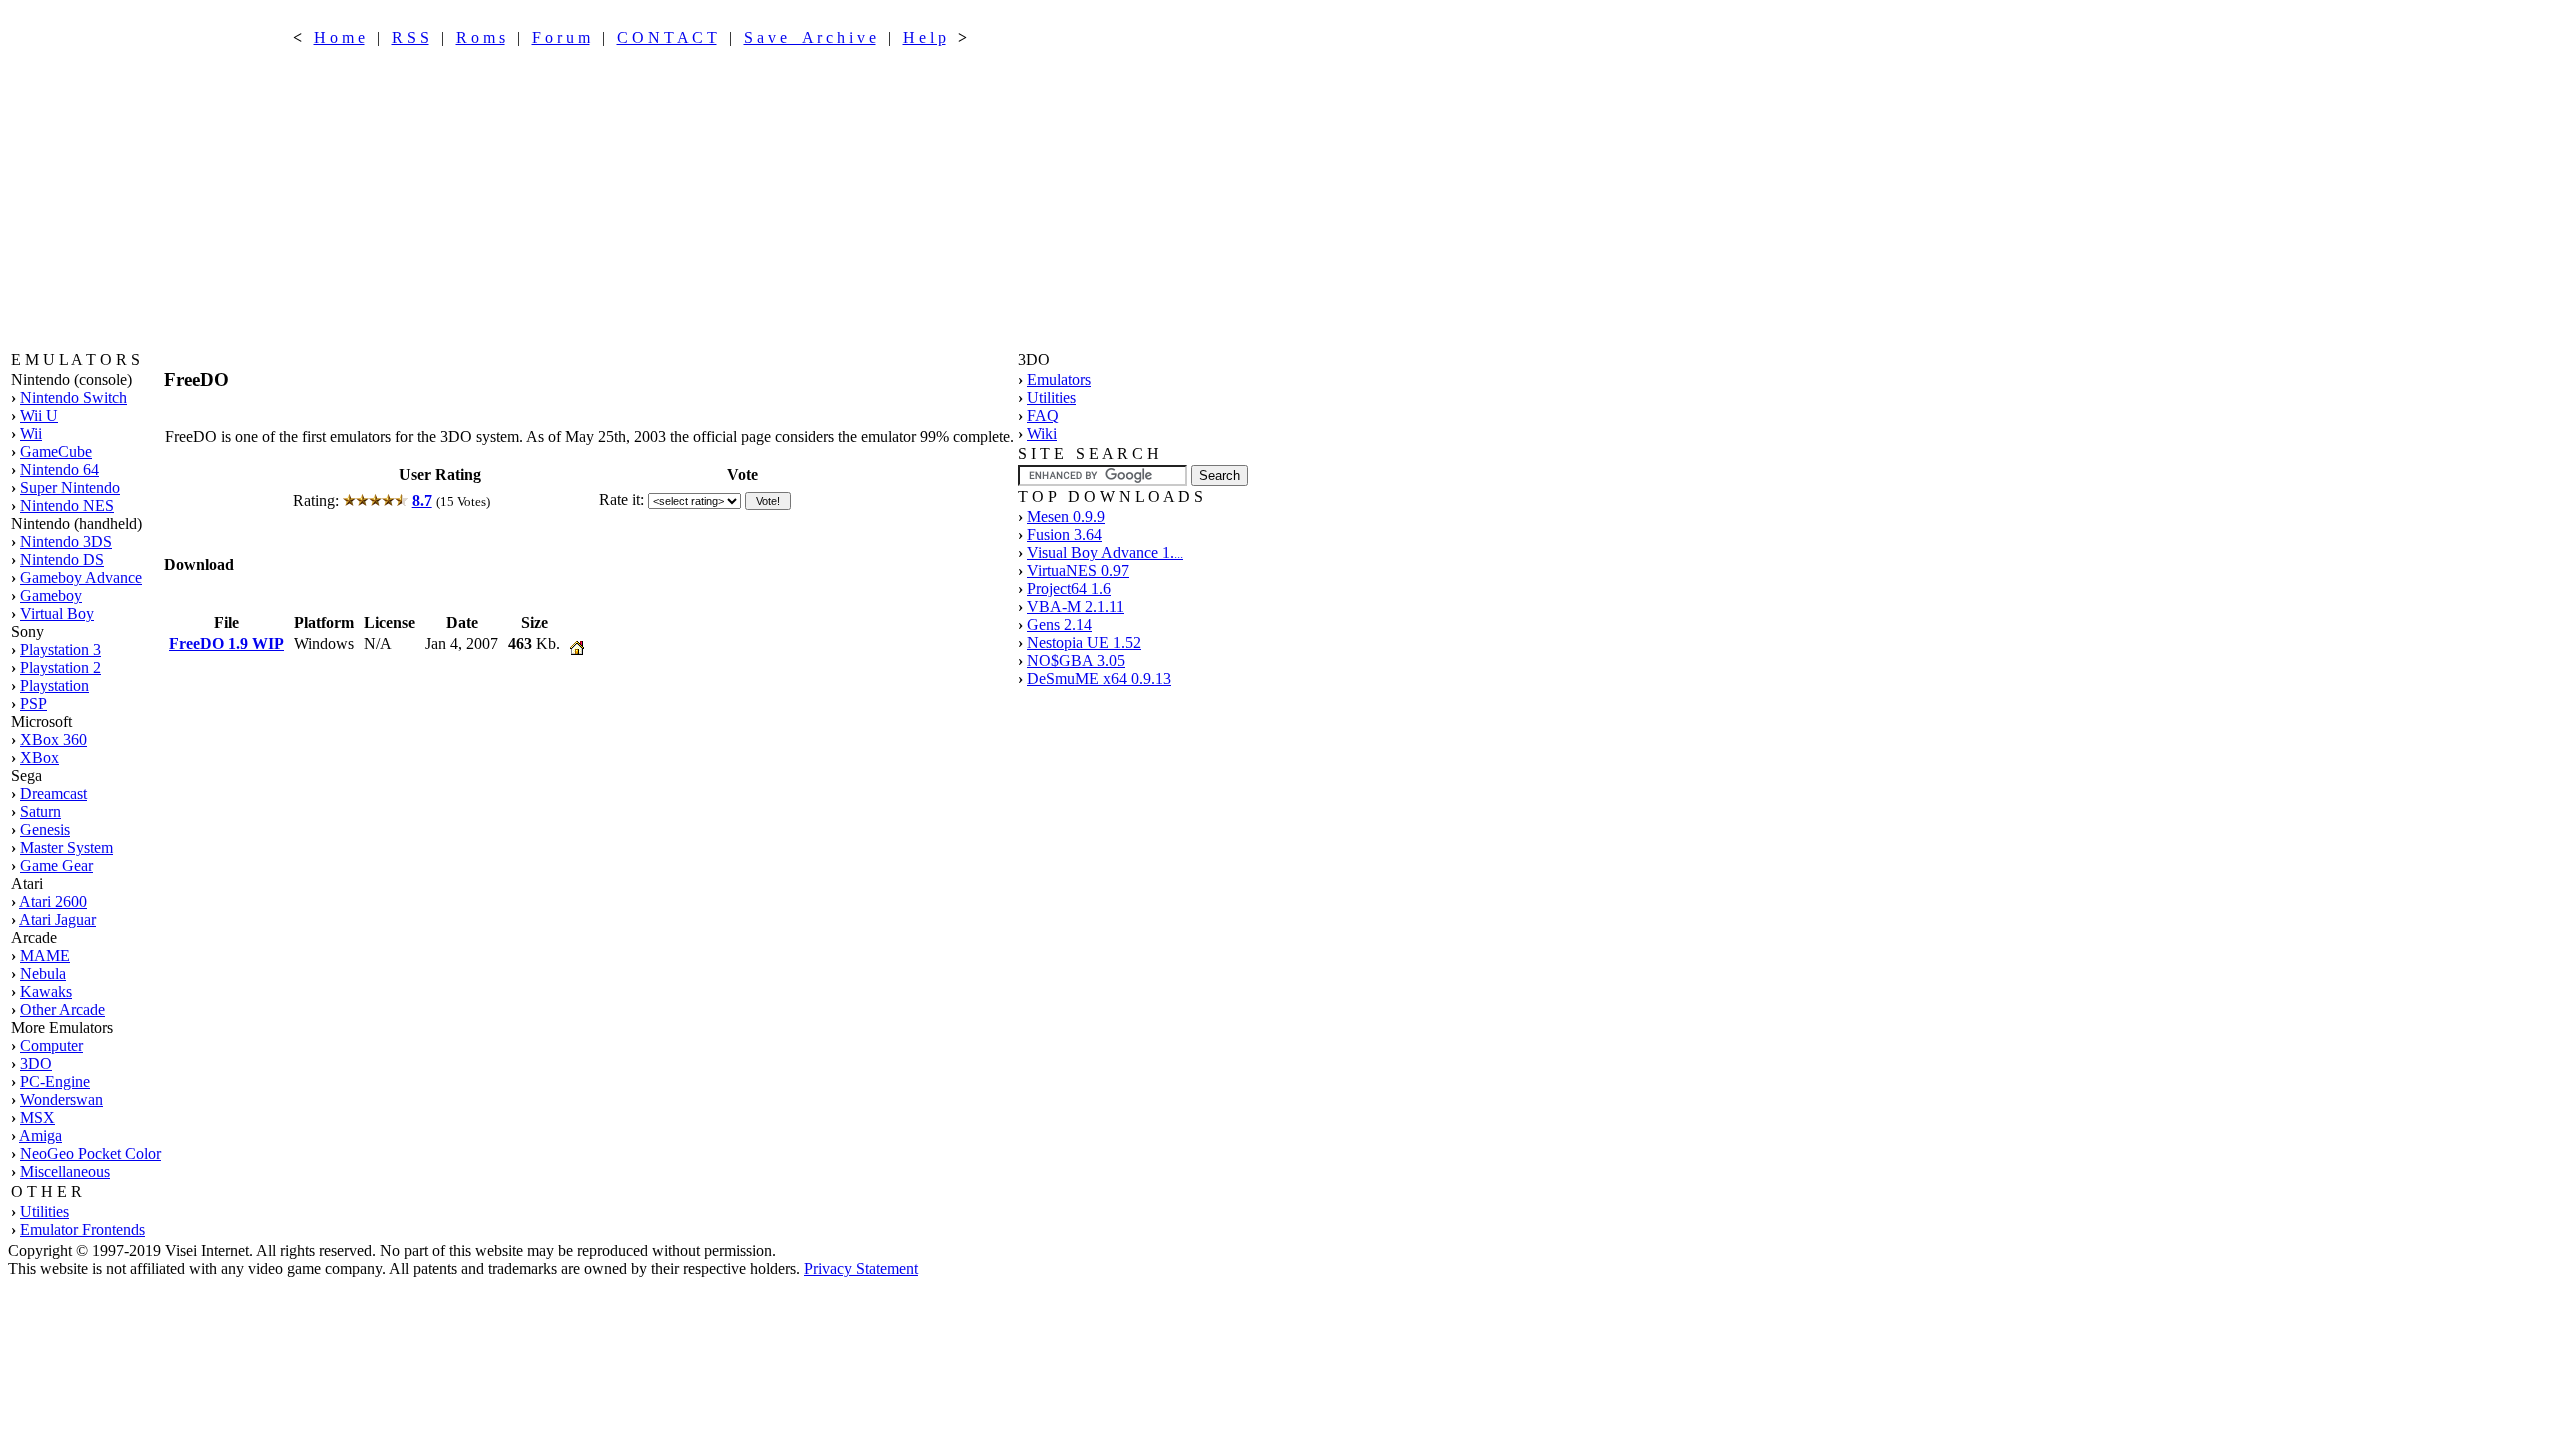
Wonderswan (61, 1099)
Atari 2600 (53, 901)
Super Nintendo (70, 487)
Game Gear (56, 865)
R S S (410, 37)
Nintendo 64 (59, 469)
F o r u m (561, 37)
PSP (33, 703)
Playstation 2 (60, 667)
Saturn (40, 811)
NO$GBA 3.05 (1076, 660)
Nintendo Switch (73, 397)
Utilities (44, 1211)
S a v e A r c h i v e (810, 37)
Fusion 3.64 (1064, 534)
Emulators (1059, 379)
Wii (31, 433)
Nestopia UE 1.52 (1084, 642)
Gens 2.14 (1059, 624)
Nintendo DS (62, 559)
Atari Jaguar (57, 919)
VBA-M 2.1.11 (1075, 606)
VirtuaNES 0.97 (1078, 570)
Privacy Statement (861, 1268)
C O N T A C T (667, 37)
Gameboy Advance (81, 577)
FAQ (1043, 415)
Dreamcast (53, 793)
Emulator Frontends (82, 1229)
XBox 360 (53, 739)
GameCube (56, 451)
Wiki (1042, 433)
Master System (66, 847)
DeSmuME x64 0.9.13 (1099, 678)
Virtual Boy (57, 613)
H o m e (339, 37)
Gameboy (51, 595)
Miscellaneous (65, 1171)
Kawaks (46, 991)
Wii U (39, 415)
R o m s (480, 37)
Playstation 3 (60, 649)
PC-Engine (55, 1081)
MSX (37, 1117)
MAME (45, 955)
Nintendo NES (67, 505)
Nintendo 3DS (66, 541)
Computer (51, 1045)
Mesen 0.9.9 (1066, 516)
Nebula (43, 973)
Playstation (54, 685)
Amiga (40, 1135)
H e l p (924, 37)
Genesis (45, 829)
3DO (36, 1063)
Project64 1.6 (1069, 588)
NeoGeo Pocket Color (90, 1153)
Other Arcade (62, 1009)
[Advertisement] (630, 199)
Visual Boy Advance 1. (1105, 552)
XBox (39, 757)
